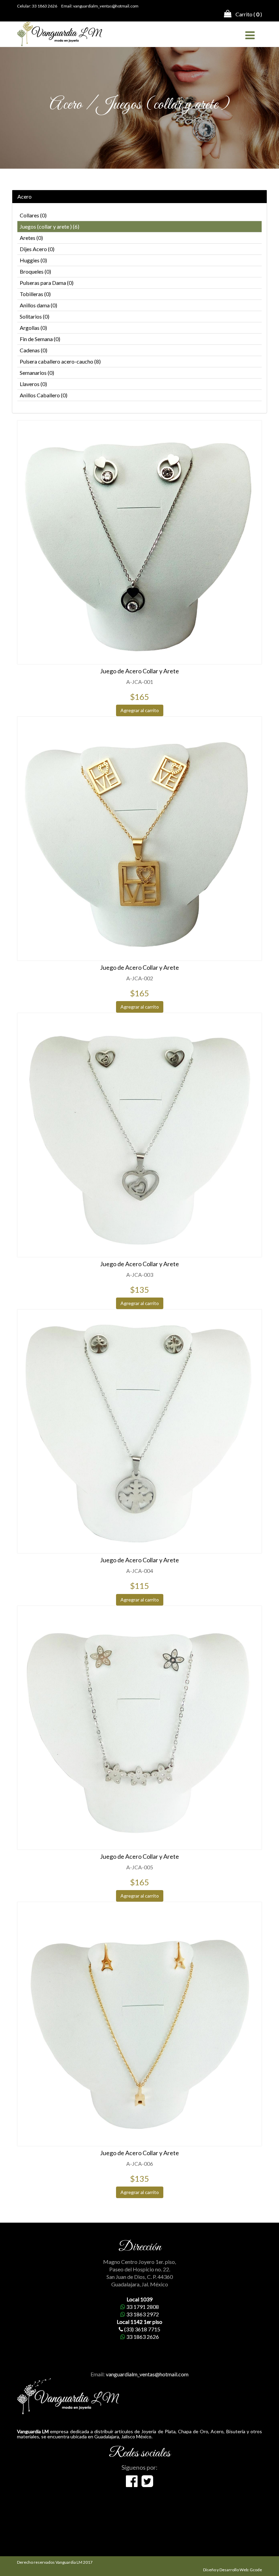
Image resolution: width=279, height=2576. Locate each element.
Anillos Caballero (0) (44, 395)
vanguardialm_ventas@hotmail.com (106, 6)
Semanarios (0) (37, 373)
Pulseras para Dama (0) (47, 283)
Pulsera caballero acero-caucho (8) (60, 361)
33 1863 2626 (45, 6)
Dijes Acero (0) (37, 249)
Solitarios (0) (35, 316)
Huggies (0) (33, 260)
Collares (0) (33, 215)
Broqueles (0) (35, 271)
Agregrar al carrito (140, 710)
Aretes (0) (31, 238)
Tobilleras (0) (35, 294)
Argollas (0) (33, 328)
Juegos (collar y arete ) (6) (50, 226)
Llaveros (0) (33, 384)
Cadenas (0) (34, 350)
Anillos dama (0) (38, 305)
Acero (24, 197)
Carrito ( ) (247, 14)
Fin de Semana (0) (40, 339)
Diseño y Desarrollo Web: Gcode (233, 2570)
